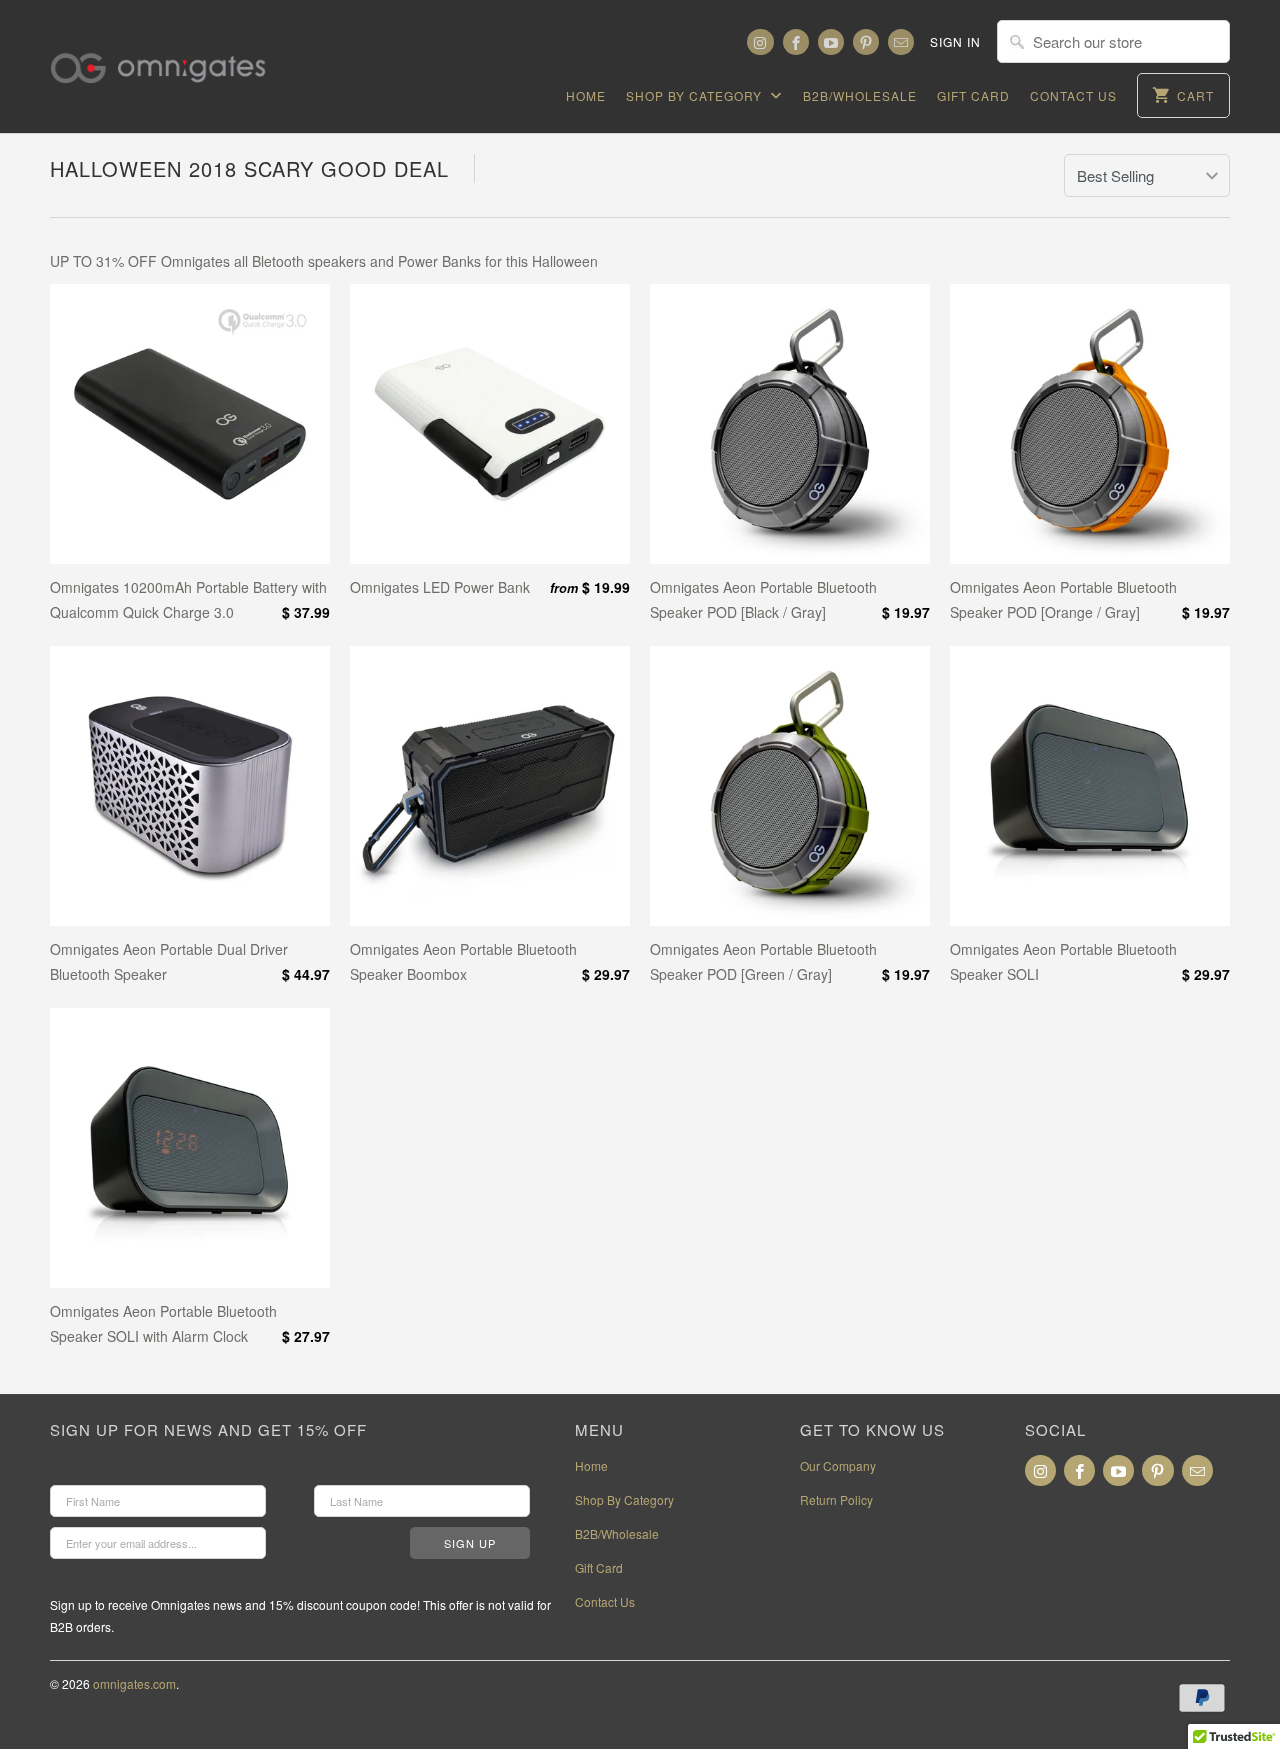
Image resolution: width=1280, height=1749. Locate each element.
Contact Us (1073, 95)
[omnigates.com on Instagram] (760, 42)
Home (586, 95)
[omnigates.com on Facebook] (796, 42)
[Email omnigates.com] (901, 42)
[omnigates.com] (175, 55)
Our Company (838, 1465)
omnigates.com (134, 1683)
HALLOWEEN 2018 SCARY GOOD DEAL (249, 168)
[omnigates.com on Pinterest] (866, 42)
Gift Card (973, 95)
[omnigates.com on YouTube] (831, 42)
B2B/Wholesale (860, 95)
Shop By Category (696, 95)
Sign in (955, 41)
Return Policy (836, 1499)
